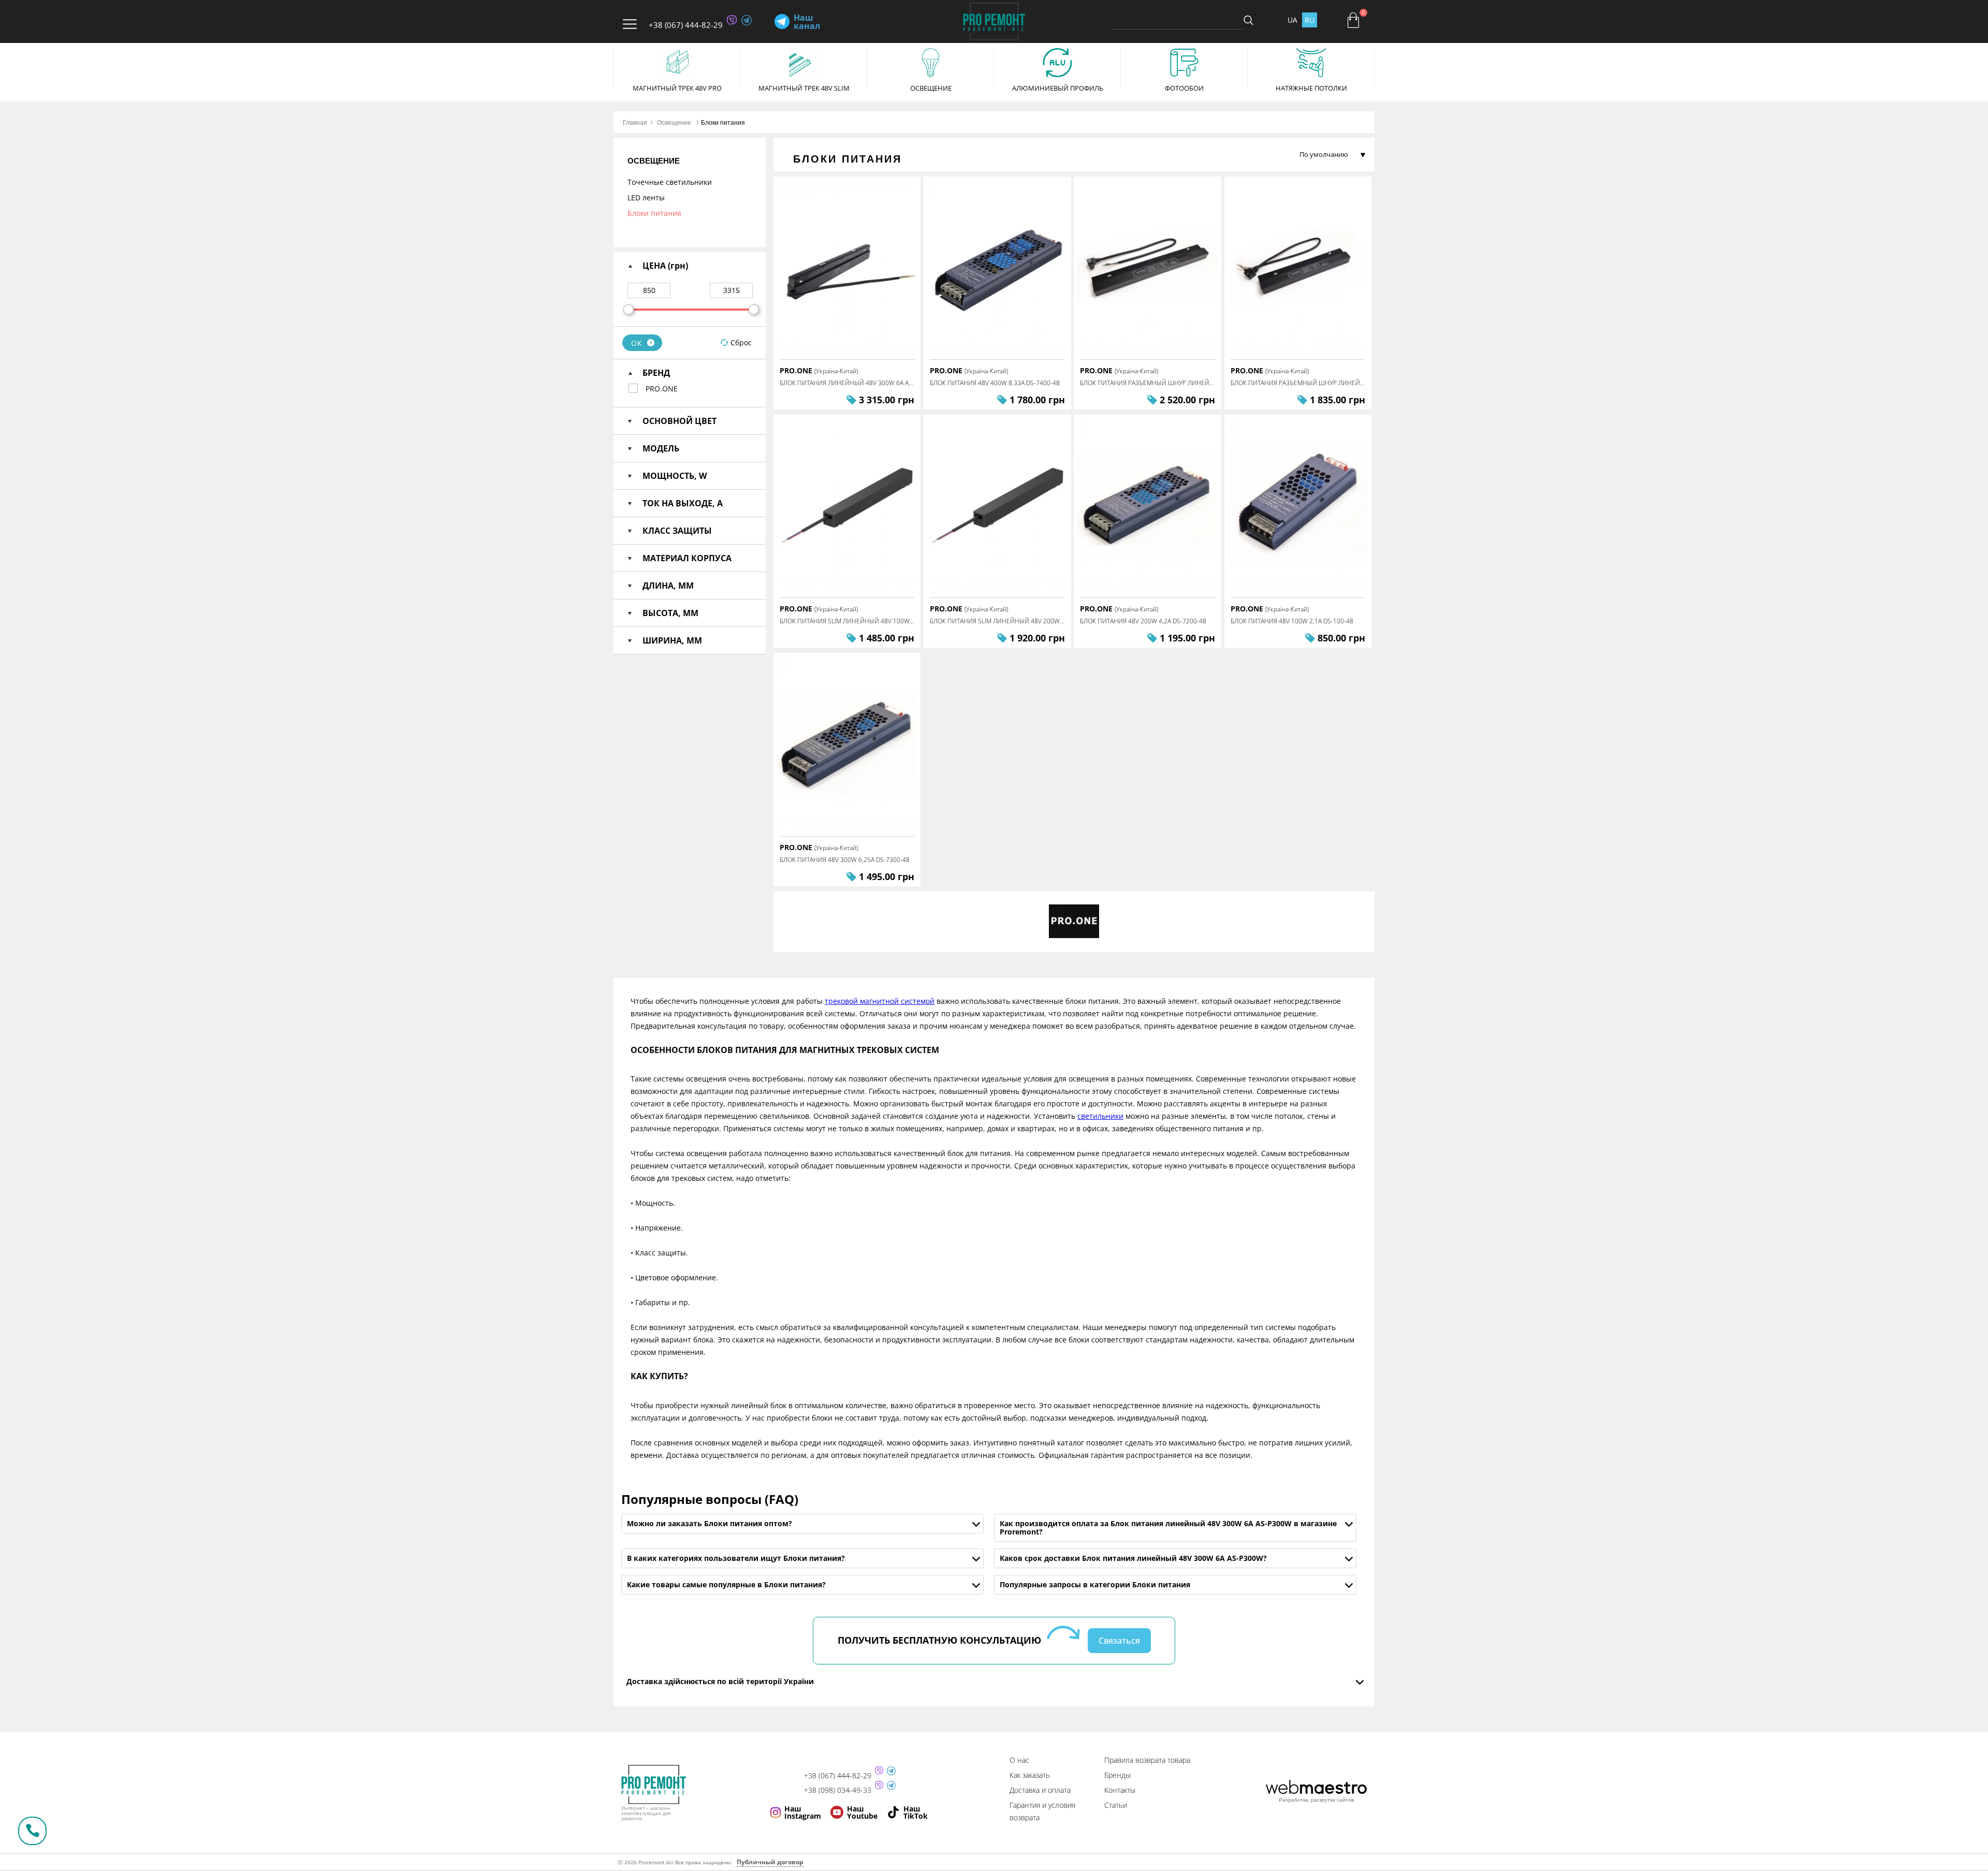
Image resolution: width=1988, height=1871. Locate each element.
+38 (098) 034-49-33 (838, 1790)
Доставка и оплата (1040, 1790)
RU (1310, 20)
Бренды (1117, 1775)
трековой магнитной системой (880, 1001)
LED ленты (646, 198)
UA (1292, 20)
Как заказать (1030, 1775)
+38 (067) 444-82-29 (686, 25)
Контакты (1120, 1790)
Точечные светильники (670, 182)
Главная (635, 122)
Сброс (741, 342)
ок (637, 343)
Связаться (1119, 1641)
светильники (1100, 1116)
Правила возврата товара (1147, 1760)
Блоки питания (723, 122)
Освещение (674, 122)
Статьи (1116, 1805)
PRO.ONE (662, 389)
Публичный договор (770, 1862)
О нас (1019, 1760)
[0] (1353, 20)
